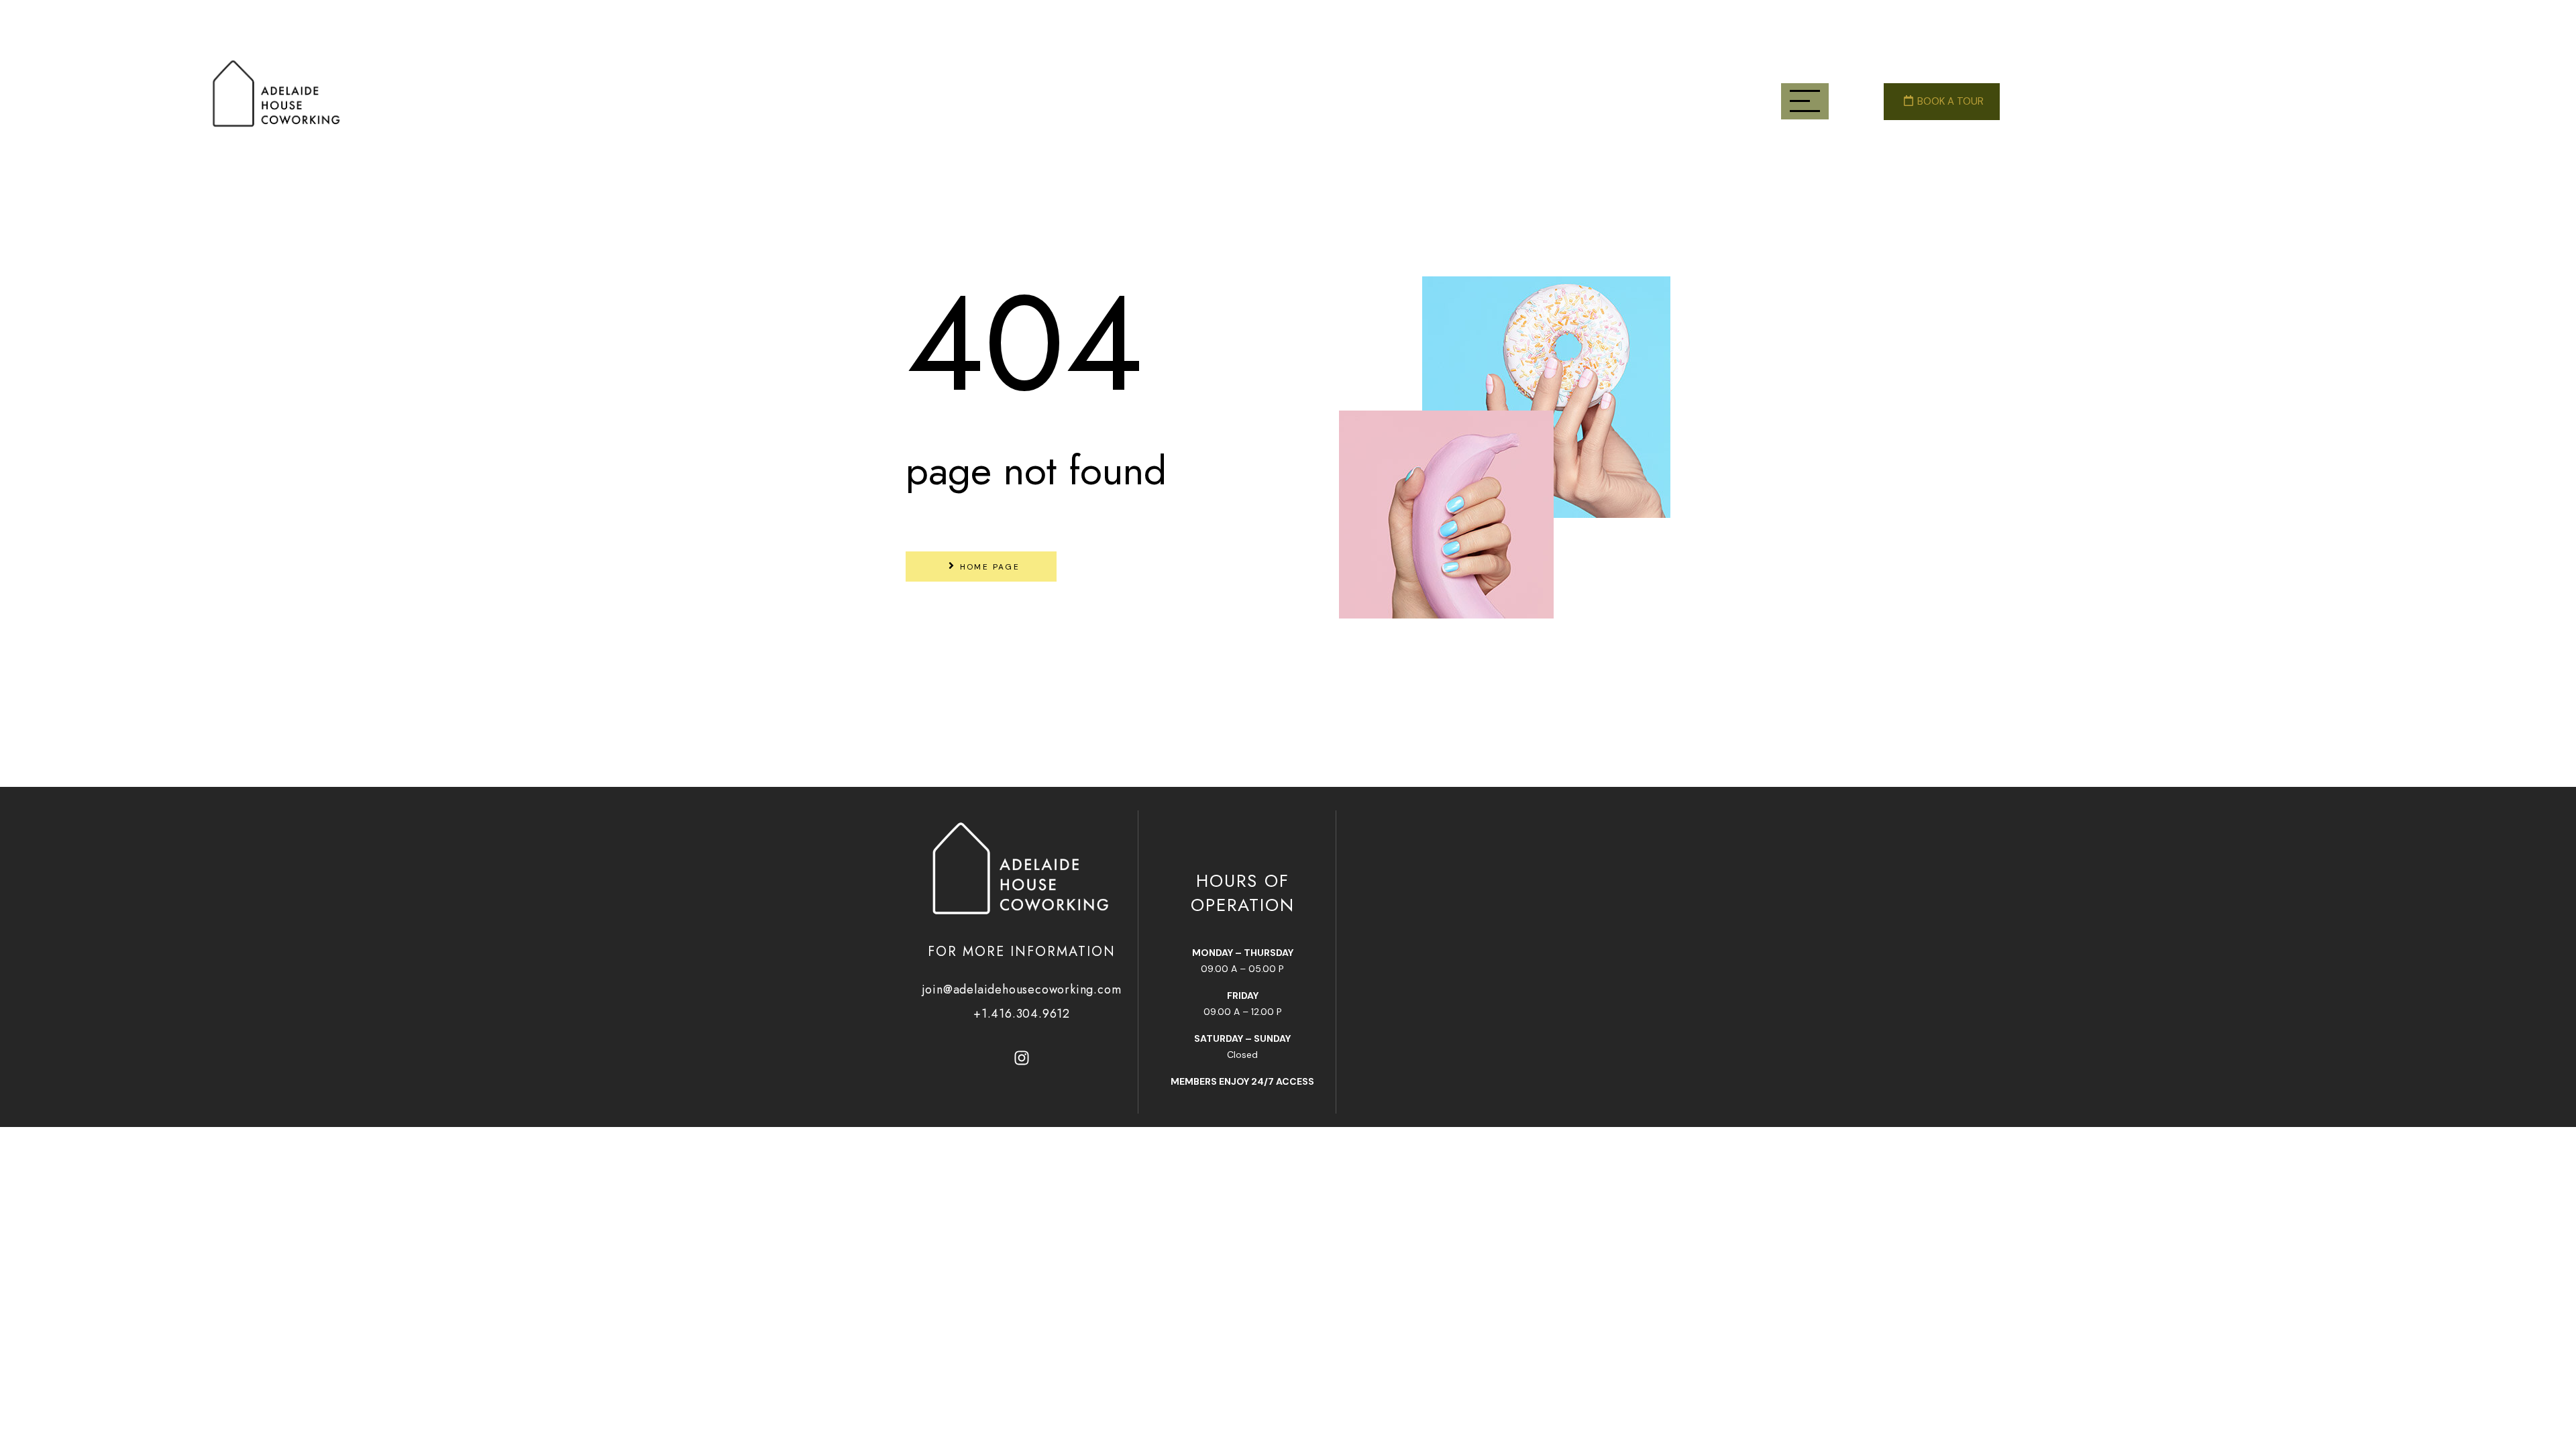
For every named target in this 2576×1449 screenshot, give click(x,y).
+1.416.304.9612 (1022, 1014)
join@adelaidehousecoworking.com (1022, 989)
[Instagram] (1022, 1058)
